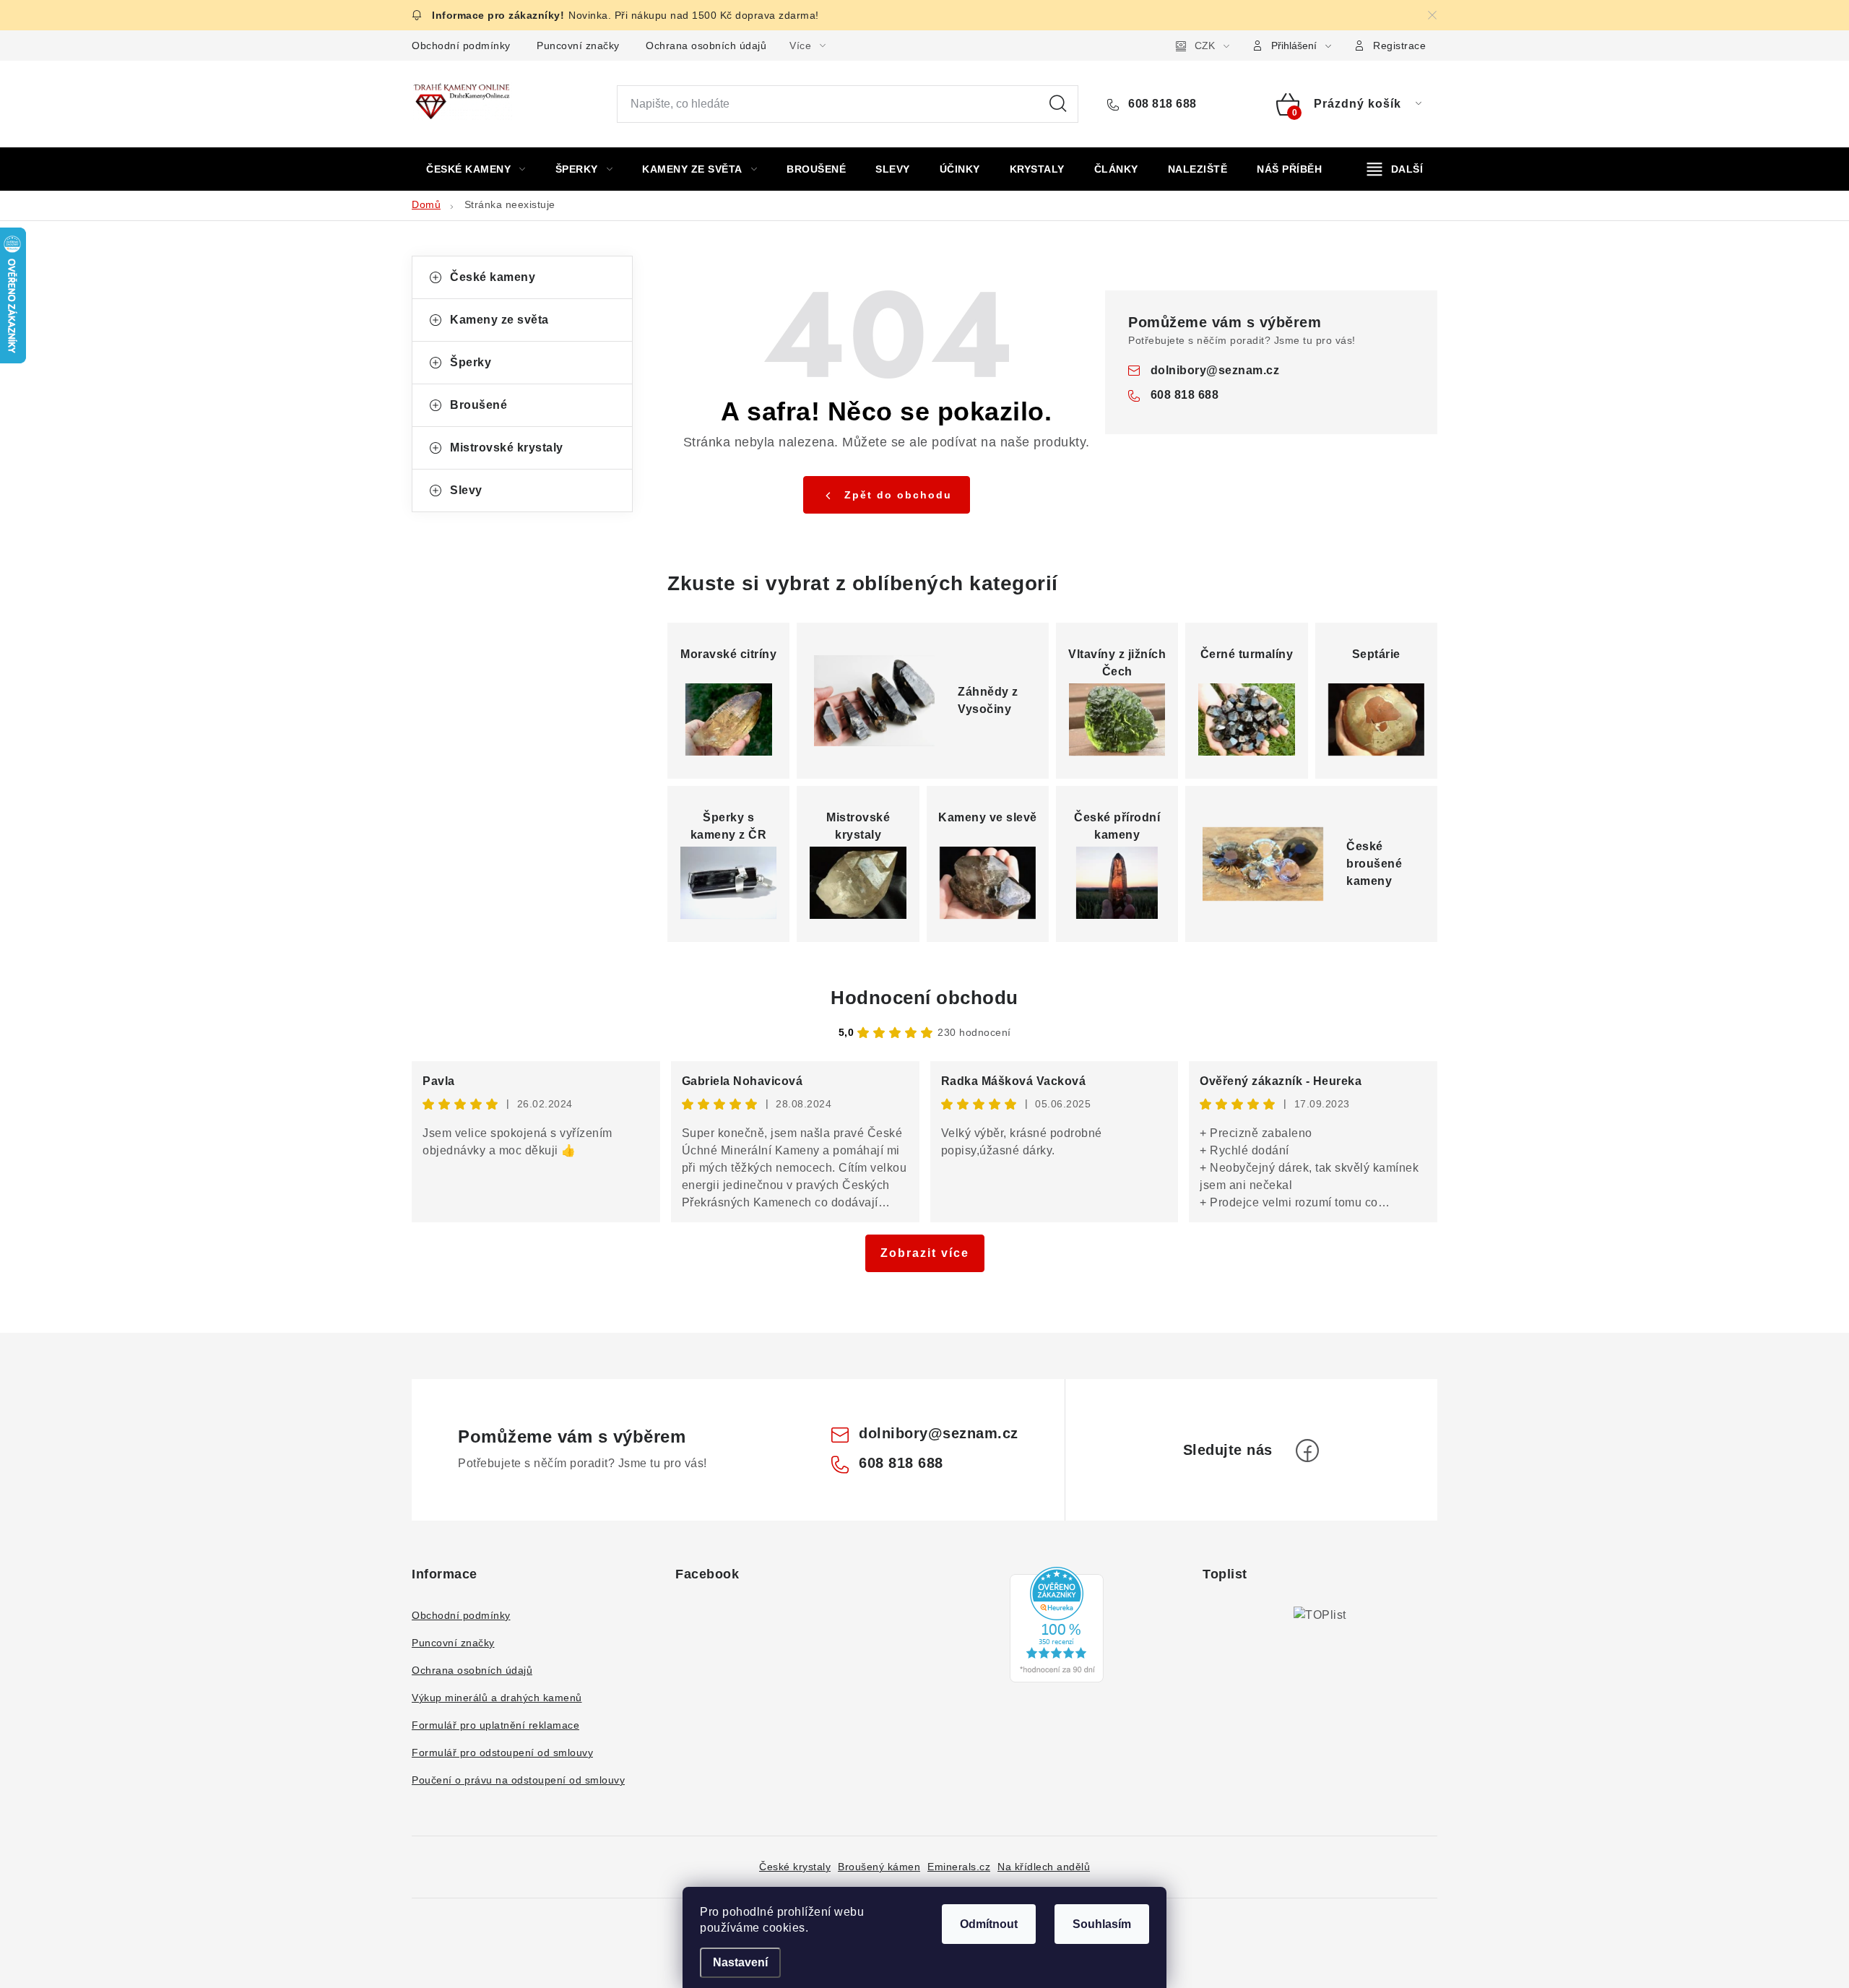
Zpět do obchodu (898, 495)
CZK (1205, 46)
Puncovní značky (578, 46)
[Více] (1395, 169)
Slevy (466, 490)
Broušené (479, 405)
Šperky (471, 362)
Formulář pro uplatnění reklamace (495, 1725)
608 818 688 (1161, 104)
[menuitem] (476, 169)
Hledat (1058, 104)
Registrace (1399, 46)
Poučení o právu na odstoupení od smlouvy (518, 1780)
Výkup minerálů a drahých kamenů (497, 1698)
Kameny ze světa (499, 320)
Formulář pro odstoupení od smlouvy (502, 1753)
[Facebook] (1307, 1451)
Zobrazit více (925, 1253)
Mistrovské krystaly (507, 448)
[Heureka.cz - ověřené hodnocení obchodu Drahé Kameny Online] (1057, 1625)
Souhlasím (1102, 1924)
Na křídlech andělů (1044, 1867)
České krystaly (795, 1867)
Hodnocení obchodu (924, 998)
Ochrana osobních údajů (706, 46)
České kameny (493, 277)
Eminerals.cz (959, 1867)
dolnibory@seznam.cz (1215, 370)
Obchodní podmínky (461, 46)
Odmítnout (989, 1924)
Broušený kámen (879, 1867)
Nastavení (740, 1962)
